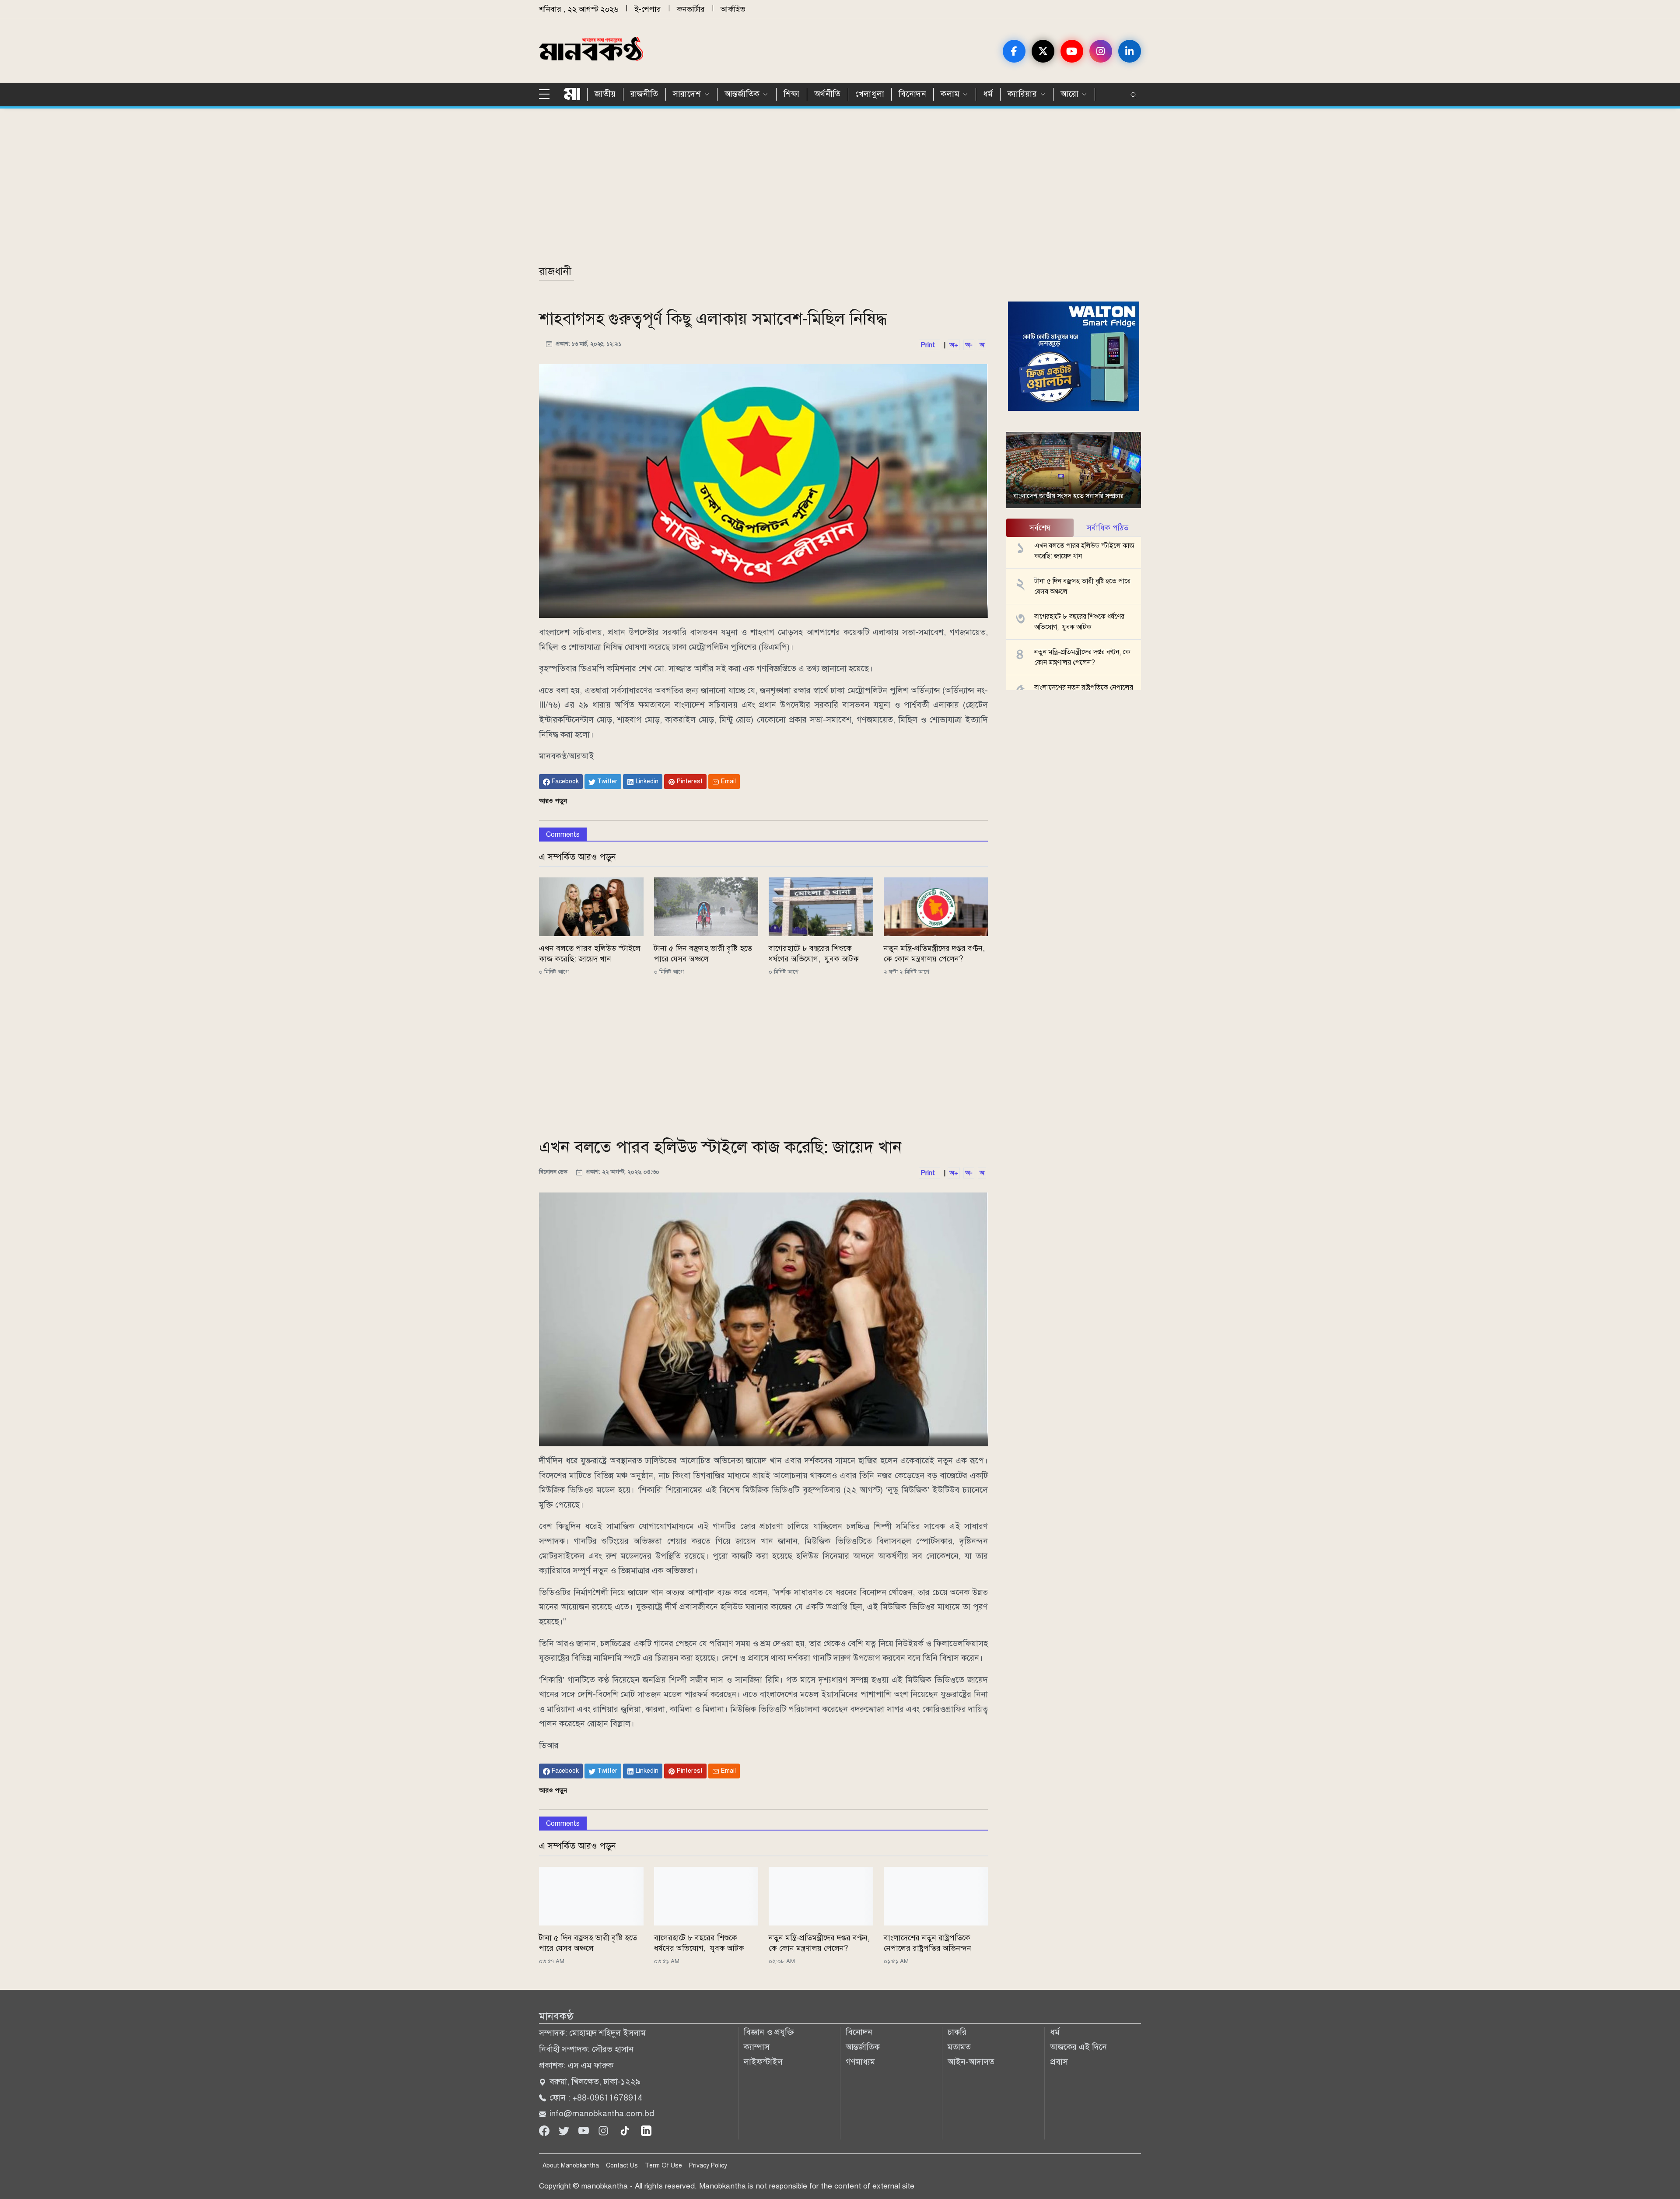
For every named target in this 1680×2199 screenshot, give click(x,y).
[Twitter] (565, 2130)
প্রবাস (1059, 2062)
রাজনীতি (644, 94)
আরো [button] (1069, 94)
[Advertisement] (801, 191)
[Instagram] (604, 2130)
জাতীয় (605, 94)
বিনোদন (912, 94)
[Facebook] (545, 2130)
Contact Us (622, 2166)
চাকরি (957, 2032)
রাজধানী (555, 271)
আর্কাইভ (733, 9)
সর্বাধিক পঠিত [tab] (1108, 528)
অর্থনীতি (828, 94)
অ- (969, 345)
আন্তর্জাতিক (863, 2047)
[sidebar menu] (548, 95)
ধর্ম (988, 94)
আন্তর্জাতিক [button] (742, 94)
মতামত (959, 2047)
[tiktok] (626, 2130)
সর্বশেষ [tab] (1040, 528)
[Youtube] (585, 2130)
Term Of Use (663, 2166)
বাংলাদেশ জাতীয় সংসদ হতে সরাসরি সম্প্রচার (1068, 496)
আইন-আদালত (971, 2062)
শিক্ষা (792, 94)
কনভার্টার (691, 9)
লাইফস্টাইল (763, 2062)
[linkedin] (646, 2130)
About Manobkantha (571, 2166)
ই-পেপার (648, 9)
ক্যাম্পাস (757, 2047)
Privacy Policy (708, 2166)
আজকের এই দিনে (1078, 2047)
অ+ (954, 345)
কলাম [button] (950, 94)
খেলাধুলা (870, 94)
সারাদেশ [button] (687, 94)
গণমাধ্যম (860, 2062)
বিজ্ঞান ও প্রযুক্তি (769, 2032)
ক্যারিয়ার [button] (1022, 94)
